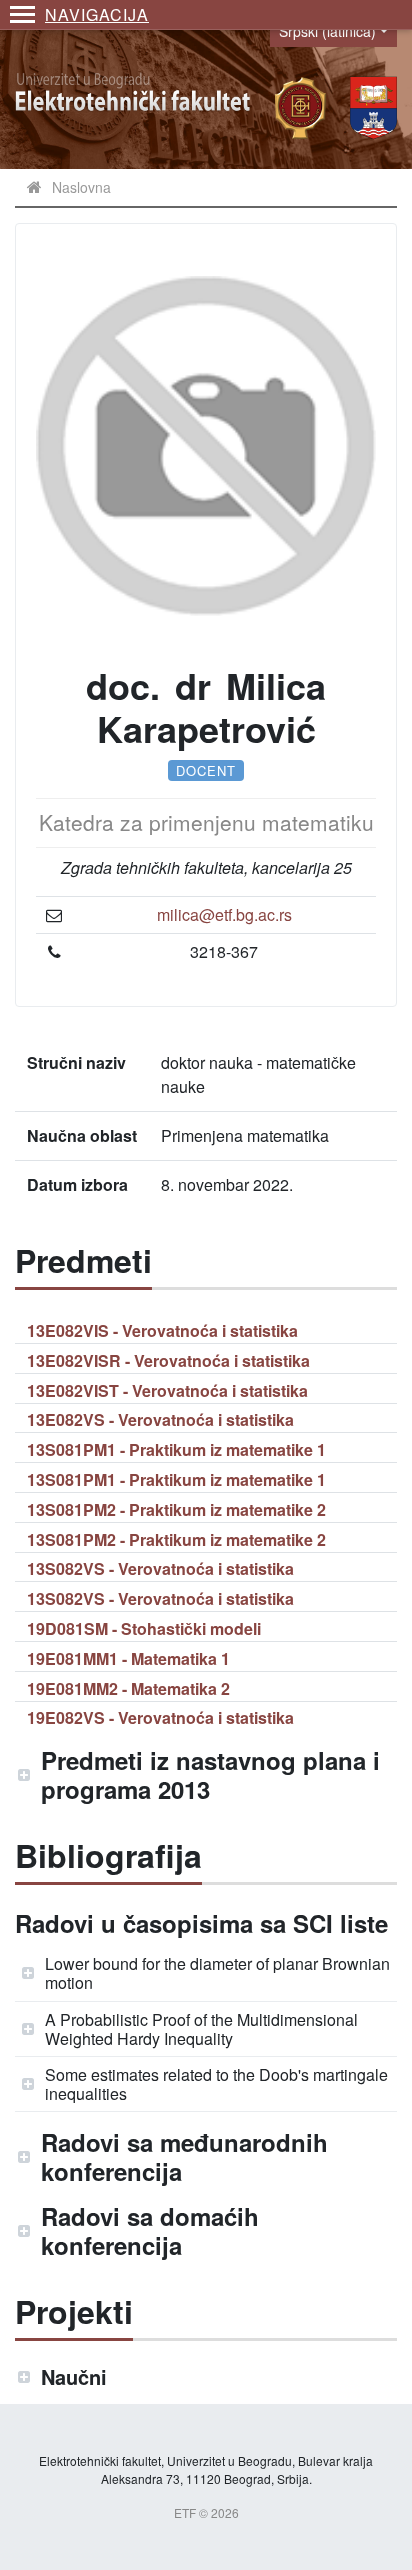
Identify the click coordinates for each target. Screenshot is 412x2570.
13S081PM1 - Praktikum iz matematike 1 (176, 1449)
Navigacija (97, 14)
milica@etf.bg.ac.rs (224, 914)
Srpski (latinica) (327, 31)
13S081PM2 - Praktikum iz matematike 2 (176, 1509)
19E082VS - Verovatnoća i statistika (160, 1717)
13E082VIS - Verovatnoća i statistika (162, 1330)
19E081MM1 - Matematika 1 (128, 1658)
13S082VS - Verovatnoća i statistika (160, 1568)
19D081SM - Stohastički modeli (144, 1628)
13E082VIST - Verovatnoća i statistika (167, 1390)
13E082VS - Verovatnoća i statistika (160, 1419)
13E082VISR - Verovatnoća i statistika (168, 1360)
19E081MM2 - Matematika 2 (128, 1688)
